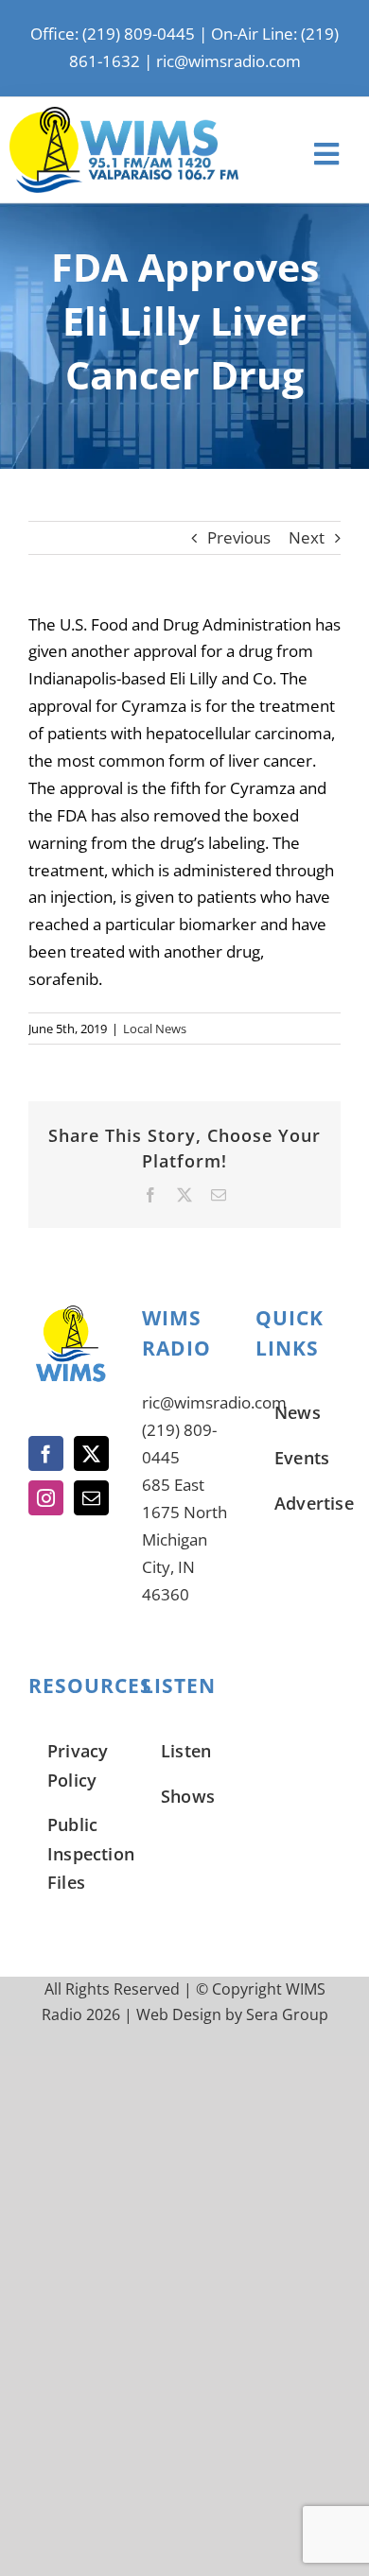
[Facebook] (46, 1453)
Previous (239, 537)
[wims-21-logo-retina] (124, 115)
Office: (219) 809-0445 (113, 34)
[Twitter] (91, 1453)
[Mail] (91, 1498)
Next (307, 537)
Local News (155, 1029)
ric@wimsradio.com (228, 61)
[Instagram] (46, 1498)
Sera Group (287, 2014)
